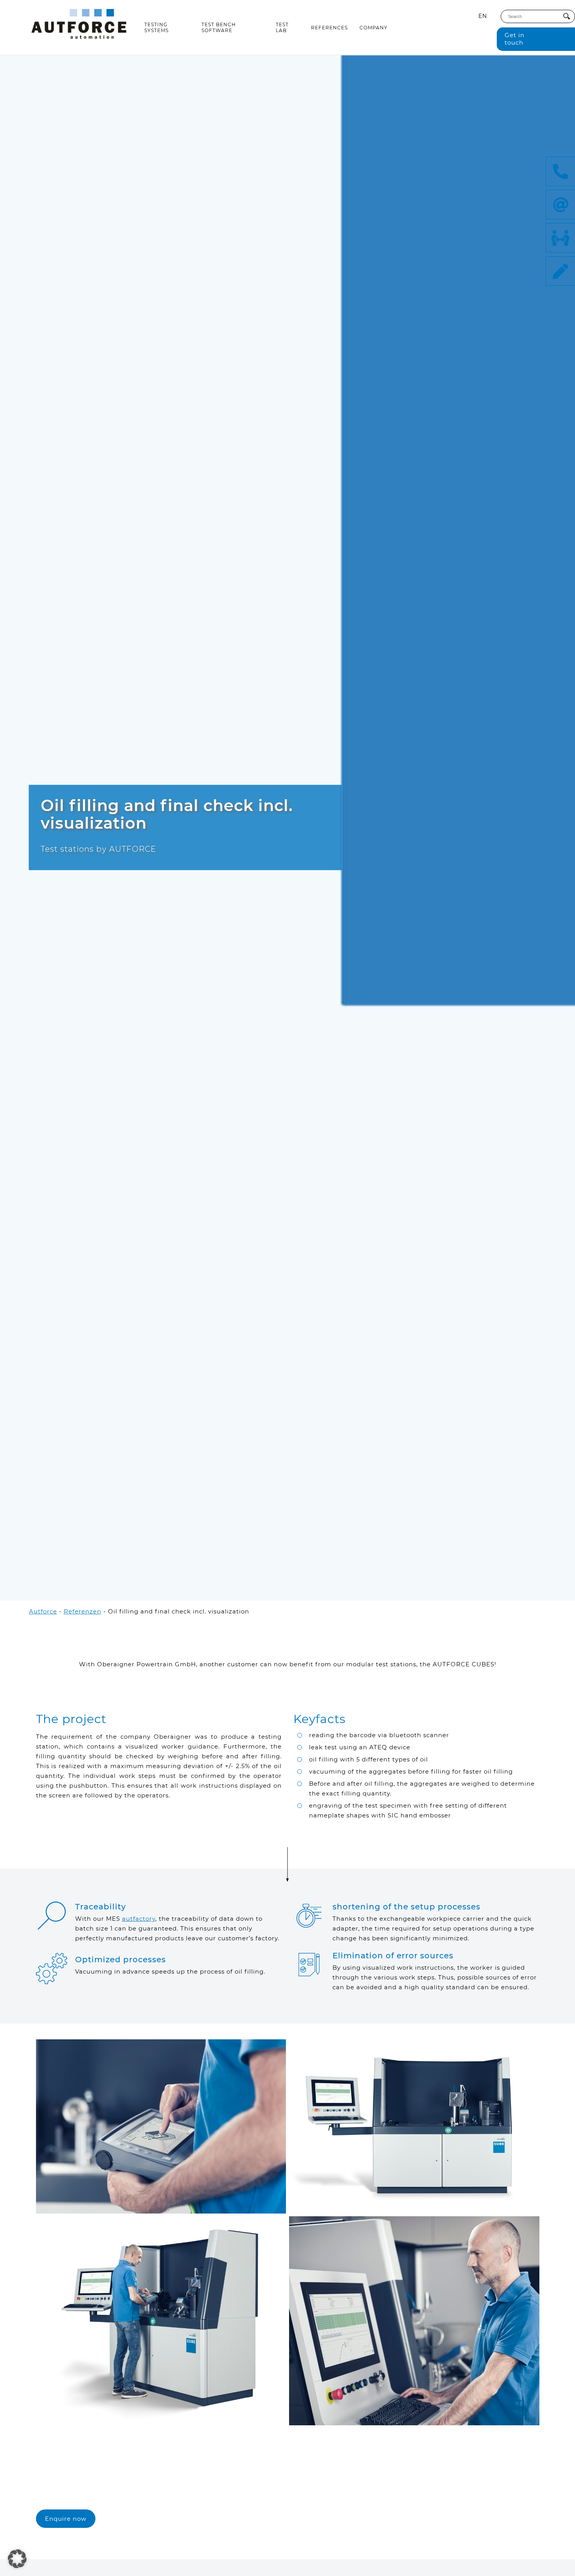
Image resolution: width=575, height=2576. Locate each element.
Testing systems (156, 27)
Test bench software (219, 27)
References (329, 28)
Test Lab (282, 27)
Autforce (43, 1611)
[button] (17, 2559)
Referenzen (83, 1611)
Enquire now (66, 2519)
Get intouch (515, 39)
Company (374, 28)
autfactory (139, 1919)
